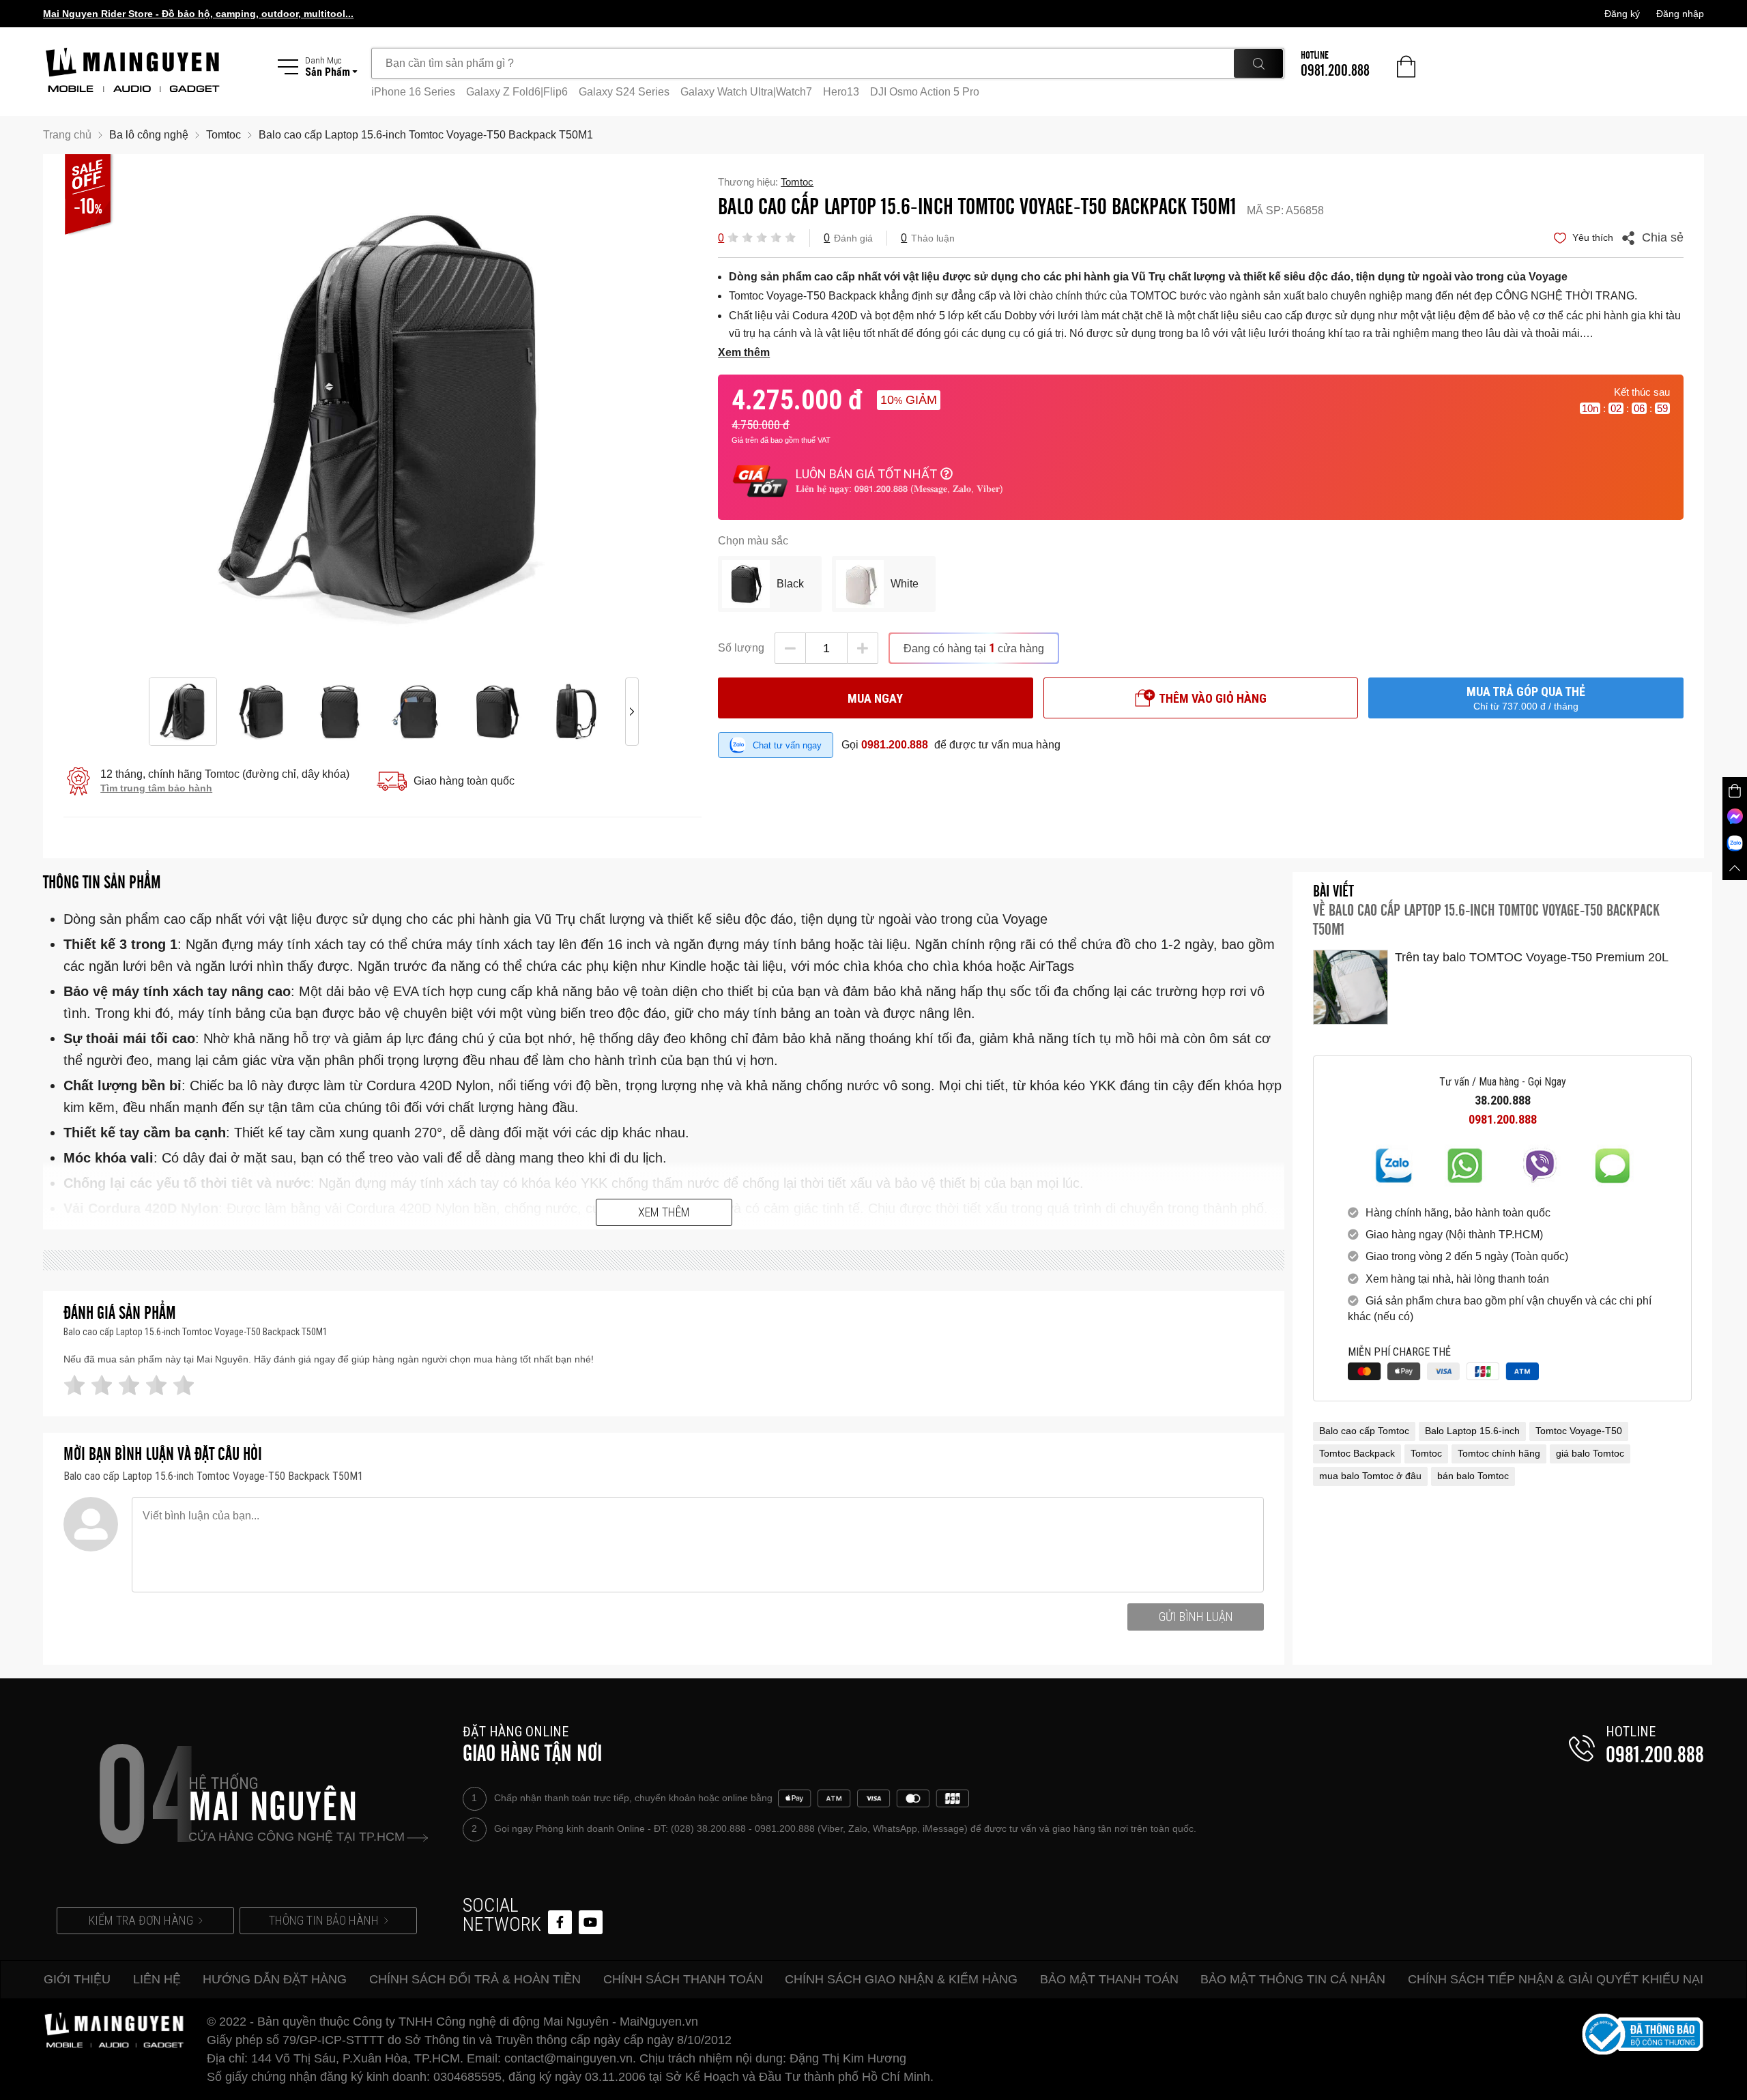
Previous (134, 416)
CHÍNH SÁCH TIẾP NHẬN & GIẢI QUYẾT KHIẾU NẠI (1556, 1979)
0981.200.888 (895, 745)
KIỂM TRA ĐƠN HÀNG (141, 1920)
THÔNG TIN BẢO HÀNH (324, 1920)
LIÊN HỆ (157, 1979)
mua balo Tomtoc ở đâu (1370, 1476)
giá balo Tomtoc (1590, 1453)
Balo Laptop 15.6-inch (1472, 1431)
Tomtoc (1426, 1453)
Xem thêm (664, 1212)
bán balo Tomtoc (1473, 1476)
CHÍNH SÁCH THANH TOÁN (683, 1979)
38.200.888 (1503, 1100)
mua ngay (875, 698)
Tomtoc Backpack (1357, 1453)
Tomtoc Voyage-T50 (1579, 1431)
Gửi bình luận (1196, 1617)
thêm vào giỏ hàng (1213, 698)
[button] (733, 237)
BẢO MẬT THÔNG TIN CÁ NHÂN (1293, 1979)
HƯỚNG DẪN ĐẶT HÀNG (275, 1979)
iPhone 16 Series (413, 92)
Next (632, 416)
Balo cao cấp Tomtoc (1364, 1431)
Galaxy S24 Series (624, 92)
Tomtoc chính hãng (1499, 1453)
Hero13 (841, 92)
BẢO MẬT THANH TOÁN (1109, 1979)
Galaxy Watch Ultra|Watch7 (746, 92)
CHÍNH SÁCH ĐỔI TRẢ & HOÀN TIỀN (475, 1979)
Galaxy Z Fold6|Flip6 (517, 92)
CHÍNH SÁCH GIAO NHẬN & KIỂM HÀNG (901, 1979)
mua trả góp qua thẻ (1526, 698)
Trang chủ (67, 135)
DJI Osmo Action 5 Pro (925, 92)
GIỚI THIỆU (77, 1979)
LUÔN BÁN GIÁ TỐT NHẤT (866, 474)
